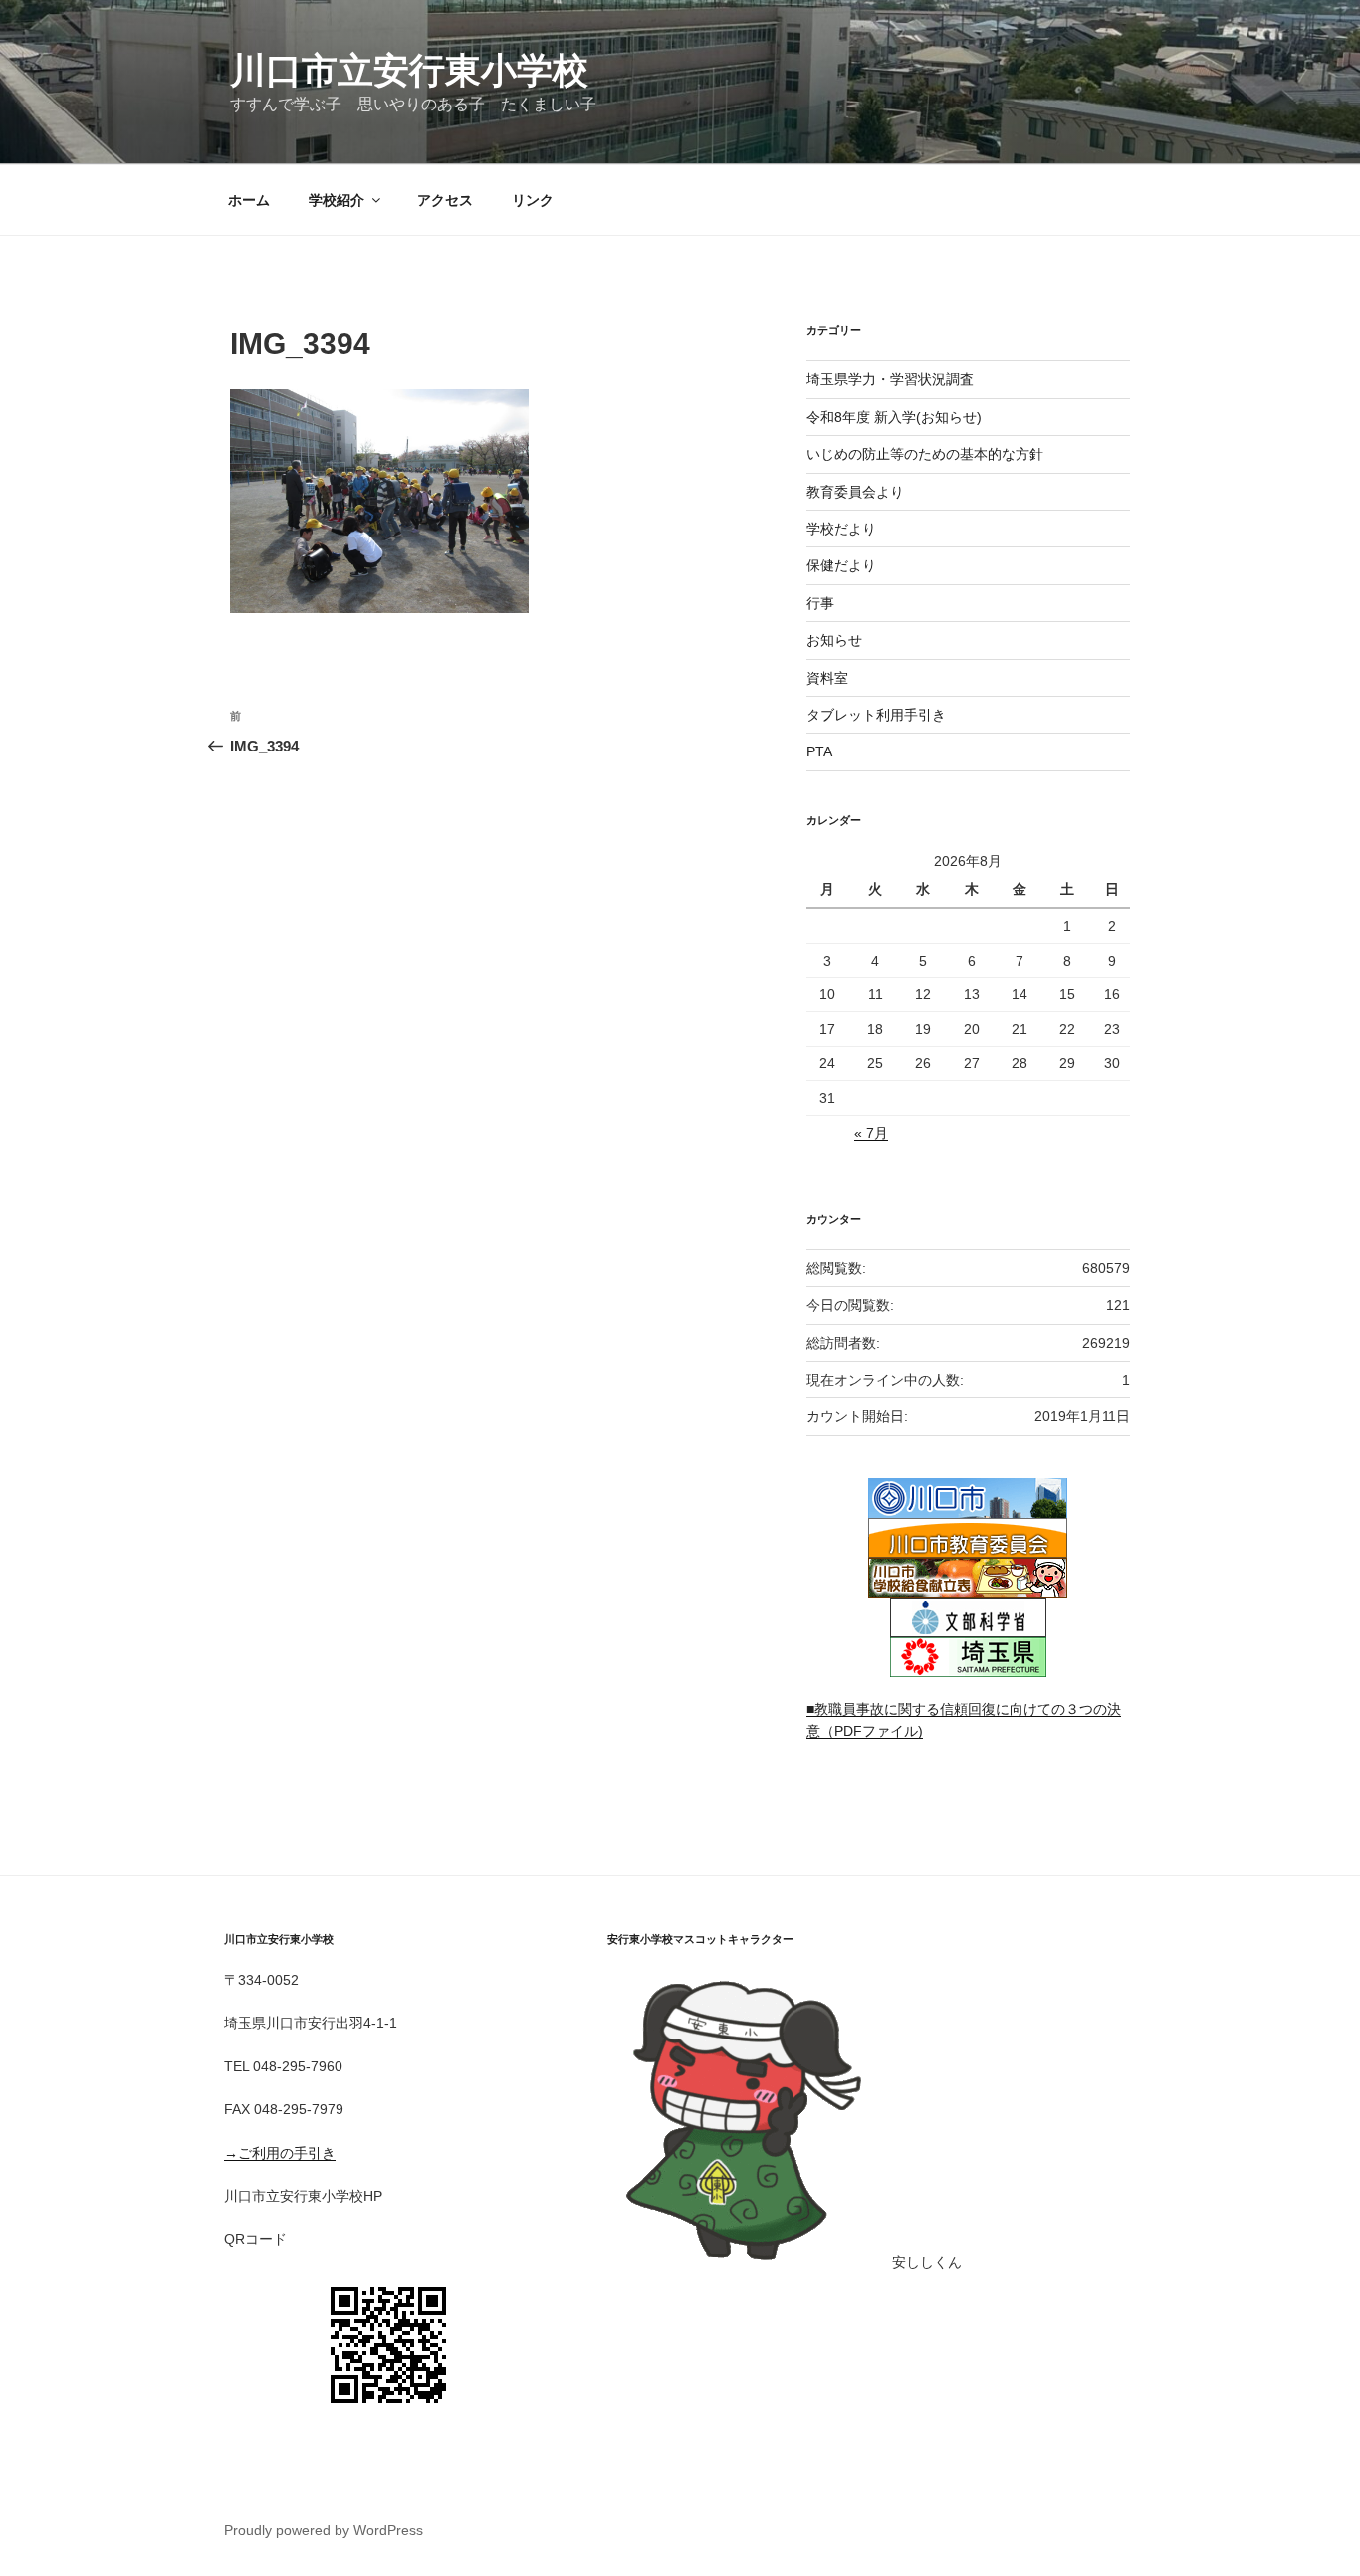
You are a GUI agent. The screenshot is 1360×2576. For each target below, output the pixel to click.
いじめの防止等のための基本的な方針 (925, 454)
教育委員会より (855, 492)
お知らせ (834, 640)
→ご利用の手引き (280, 2153)
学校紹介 (337, 200)
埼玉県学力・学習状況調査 (890, 379)
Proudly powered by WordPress (324, 2530)
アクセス (445, 200)
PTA (819, 751)
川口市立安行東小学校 (409, 70)
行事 (820, 603)
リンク (533, 200)
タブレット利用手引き (876, 715)
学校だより (841, 529)
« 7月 (871, 1133)
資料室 (827, 678)
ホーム (249, 200)
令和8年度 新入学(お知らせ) (894, 417)
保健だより (841, 565)
